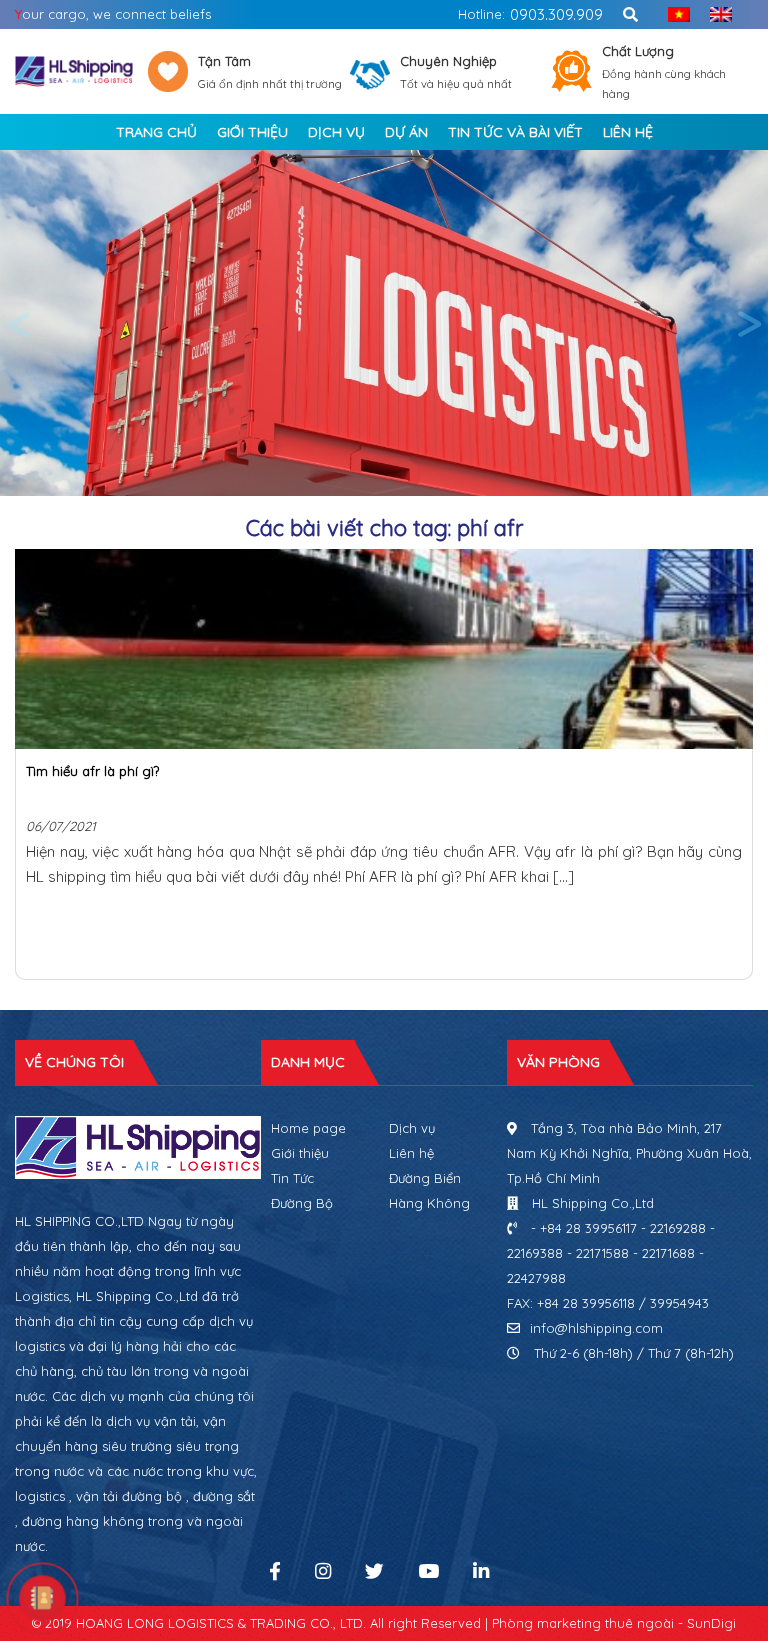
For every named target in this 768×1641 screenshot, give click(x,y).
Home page (308, 1128)
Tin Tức (292, 1178)
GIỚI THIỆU (252, 132)
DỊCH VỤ (336, 132)
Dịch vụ (412, 1128)
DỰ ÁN (406, 132)
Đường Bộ (302, 1203)
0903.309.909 (556, 14)
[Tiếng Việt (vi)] (674, 14)
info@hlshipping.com (596, 1328)
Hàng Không (429, 1203)
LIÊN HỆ (628, 132)
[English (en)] (716, 14)
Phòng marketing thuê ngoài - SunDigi (614, 1623)
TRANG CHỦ (156, 132)
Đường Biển (425, 1178)
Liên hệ (411, 1153)
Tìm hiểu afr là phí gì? (92, 771)
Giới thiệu (300, 1153)
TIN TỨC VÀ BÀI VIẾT (515, 132)
